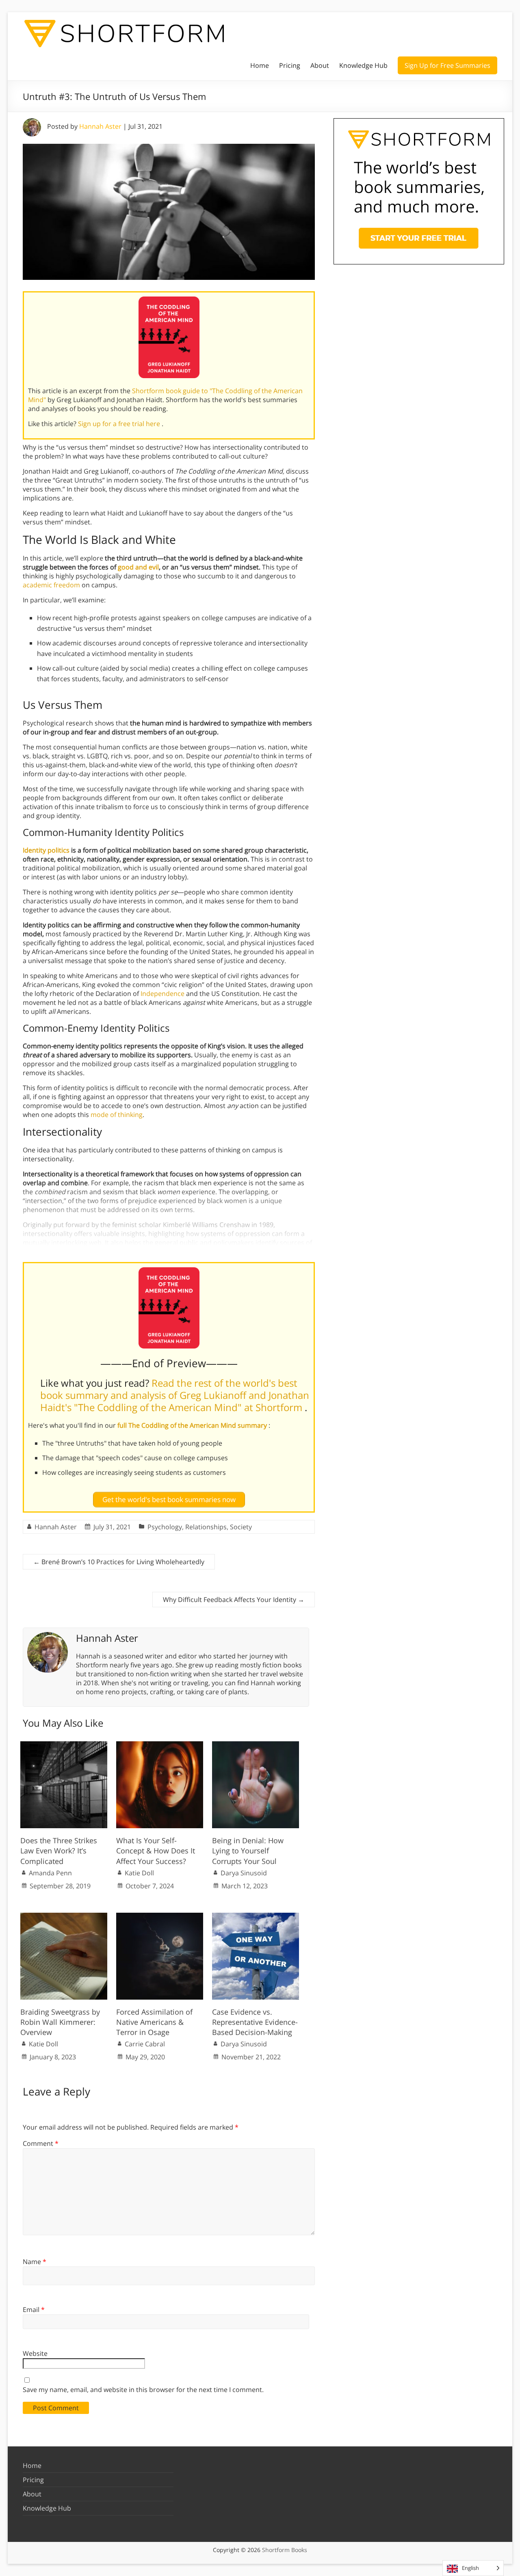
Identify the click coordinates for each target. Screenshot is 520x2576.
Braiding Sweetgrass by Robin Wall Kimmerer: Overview (60, 2022)
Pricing (290, 65)
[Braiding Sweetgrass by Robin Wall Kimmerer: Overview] (64, 1917)
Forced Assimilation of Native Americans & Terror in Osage (154, 2022)
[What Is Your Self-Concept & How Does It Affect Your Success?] (160, 1745)
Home (260, 65)
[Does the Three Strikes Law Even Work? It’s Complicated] (64, 1745)
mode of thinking (117, 1115)
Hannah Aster (100, 126)
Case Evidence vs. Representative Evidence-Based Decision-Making (255, 2022)
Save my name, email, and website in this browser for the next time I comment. (143, 2390)
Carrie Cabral (145, 2044)
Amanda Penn (50, 1873)
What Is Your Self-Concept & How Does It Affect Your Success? (156, 1851)
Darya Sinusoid (244, 1873)
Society (241, 1527)
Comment (41, 2143)
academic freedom (51, 585)
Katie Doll (139, 1873)
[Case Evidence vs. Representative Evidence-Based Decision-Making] (256, 1917)
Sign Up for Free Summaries (447, 65)
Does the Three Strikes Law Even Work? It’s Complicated (59, 1851)
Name (35, 2262)
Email (34, 2310)
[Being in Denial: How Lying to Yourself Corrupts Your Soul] (256, 1745)
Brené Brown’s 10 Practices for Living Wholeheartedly (119, 1562)
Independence (162, 994)
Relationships (206, 1527)
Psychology (165, 1527)
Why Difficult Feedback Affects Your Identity (234, 1600)
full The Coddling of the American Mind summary (193, 1425)
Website (35, 2353)
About (320, 65)
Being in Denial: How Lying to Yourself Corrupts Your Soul (248, 1851)
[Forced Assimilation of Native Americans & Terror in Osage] (160, 1917)
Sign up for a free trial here (120, 424)
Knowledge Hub (363, 65)
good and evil (138, 567)
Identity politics (46, 850)
